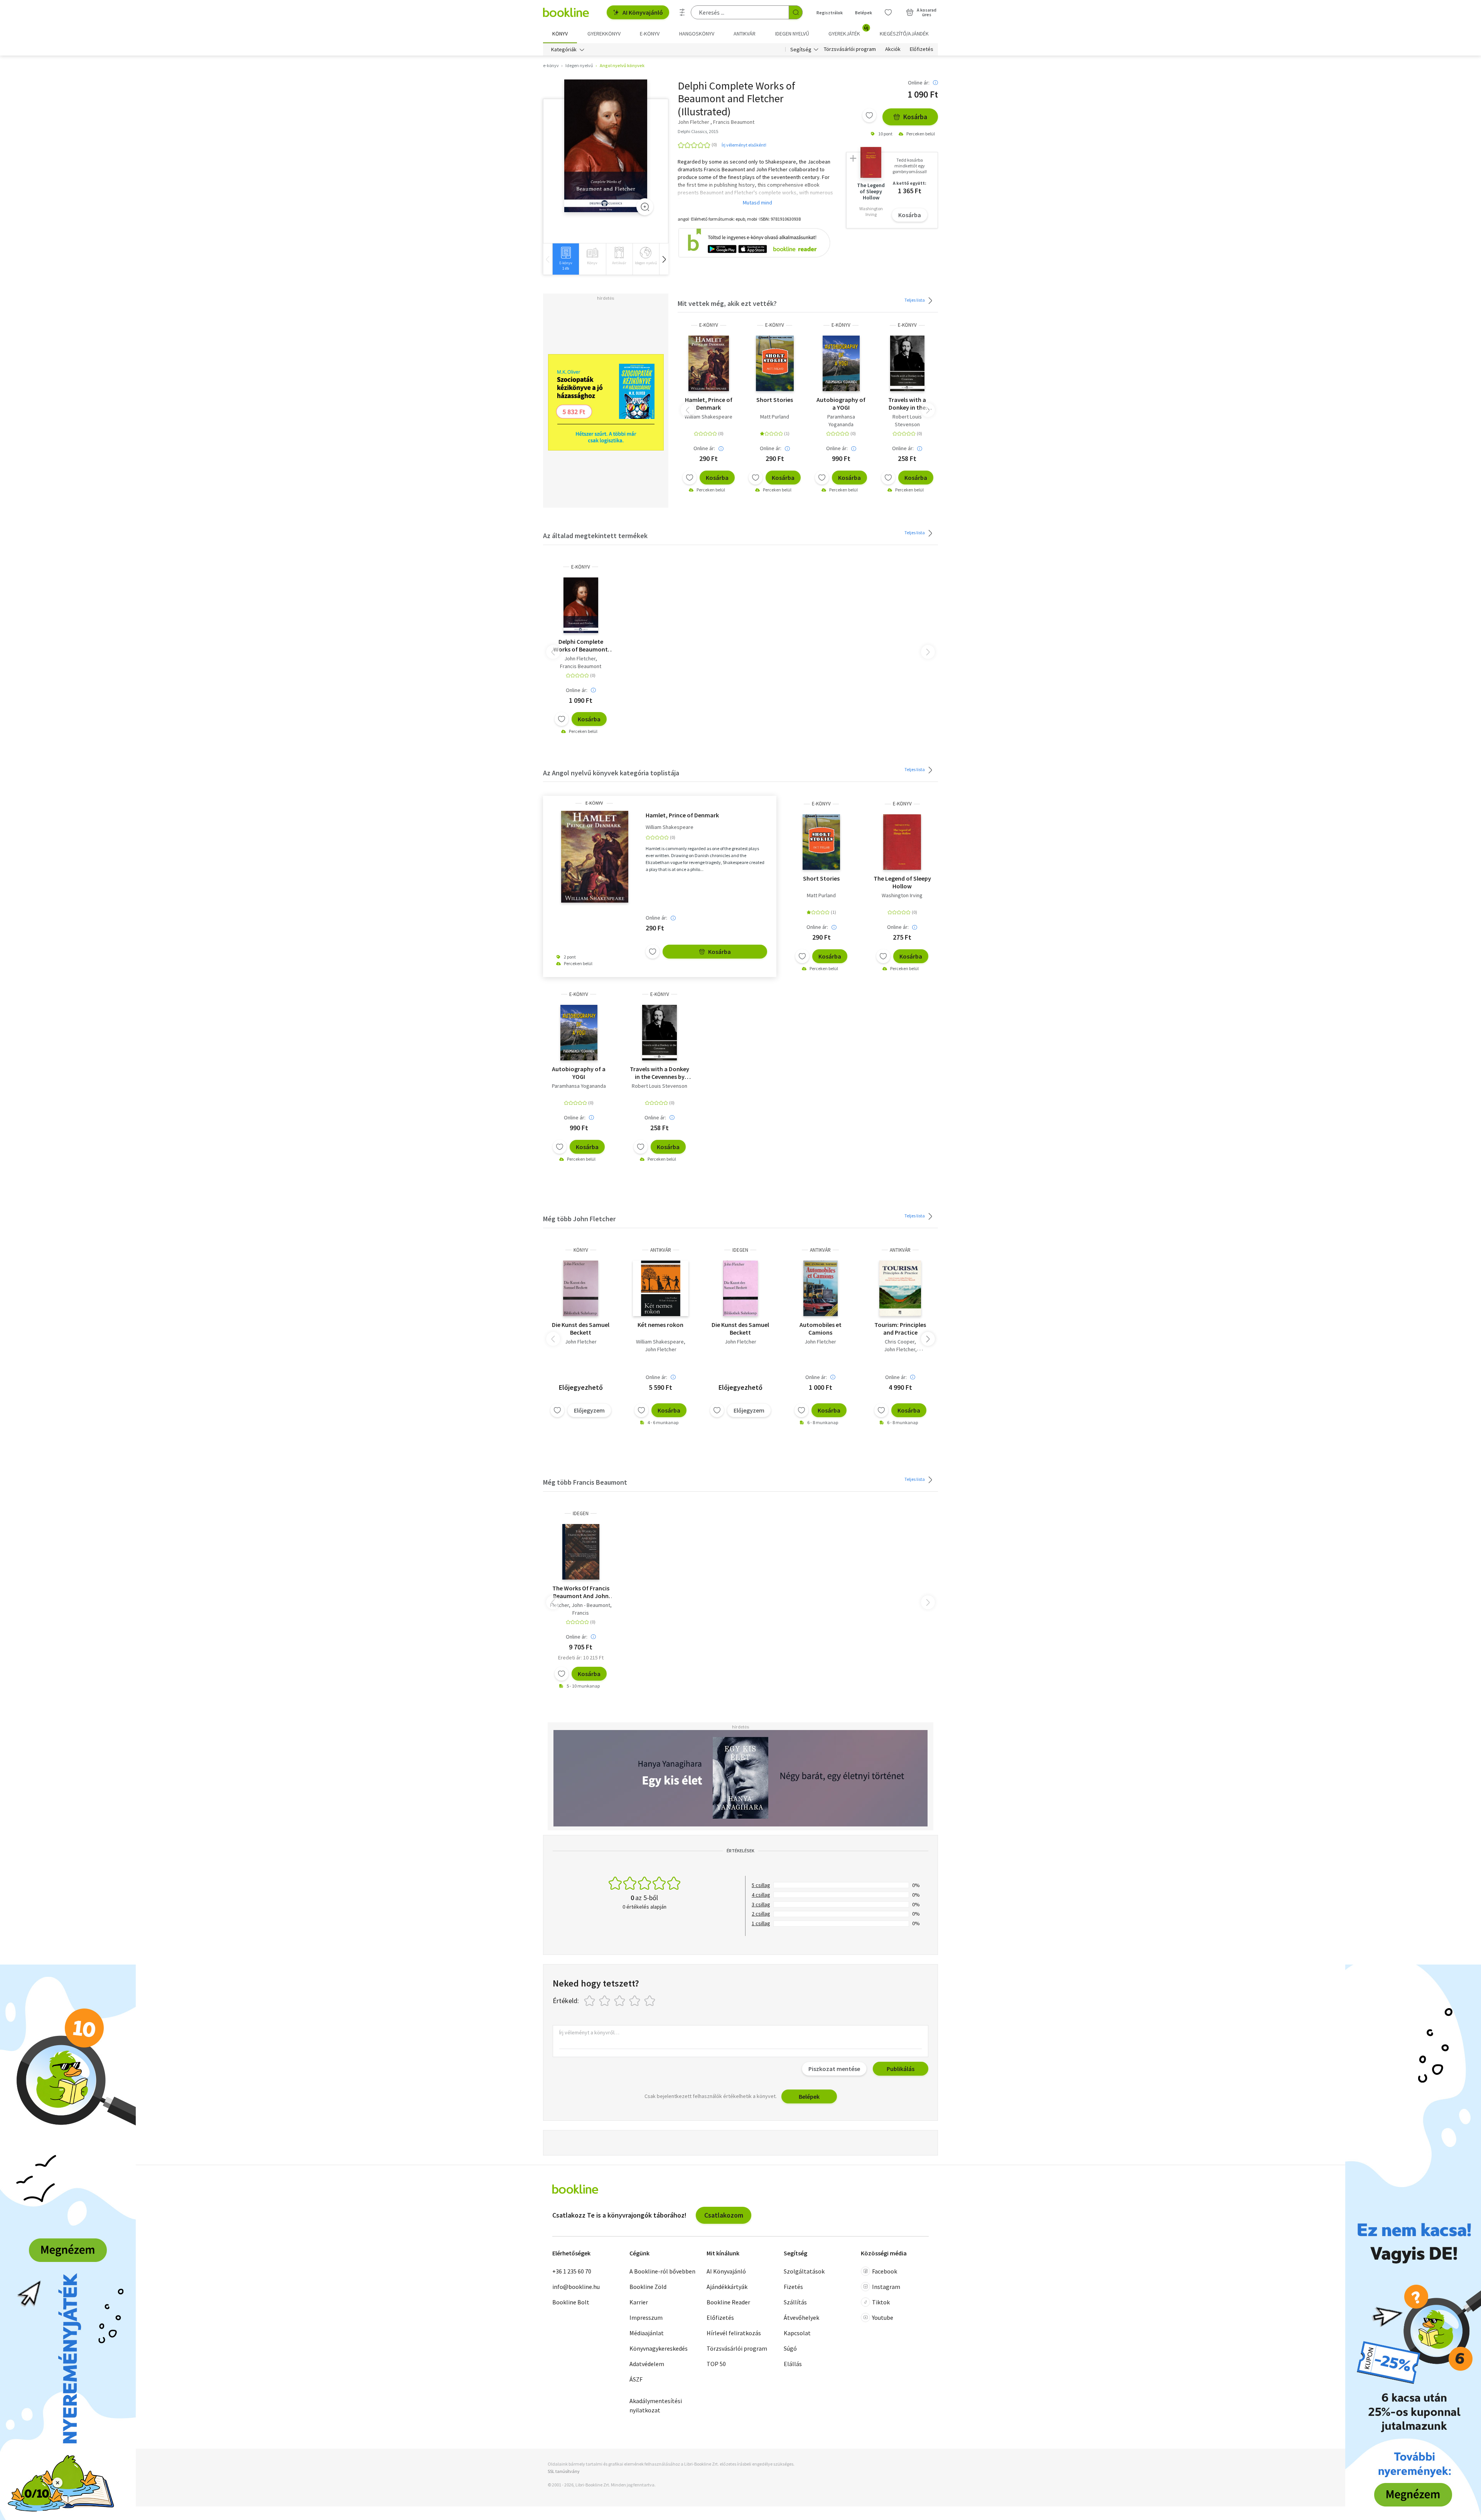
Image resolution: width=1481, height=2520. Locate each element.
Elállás (793, 2364)
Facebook (885, 2271)
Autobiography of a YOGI (841, 403)
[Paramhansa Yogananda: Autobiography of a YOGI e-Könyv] (841, 363)
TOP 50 (716, 2364)
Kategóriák (564, 49)
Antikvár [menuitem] (745, 34)
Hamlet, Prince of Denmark (709, 403)
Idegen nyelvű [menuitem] (792, 34)
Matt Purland (775, 417)
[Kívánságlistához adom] (869, 115)
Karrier (639, 2302)
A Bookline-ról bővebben (662, 2271)
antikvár (661, 1250)
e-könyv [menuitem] (650, 34)
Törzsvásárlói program (850, 49)
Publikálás (901, 2069)
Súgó (790, 2348)
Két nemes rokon (660, 1325)
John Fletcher (580, 658)
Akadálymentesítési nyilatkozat (656, 2405)
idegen (740, 1250)
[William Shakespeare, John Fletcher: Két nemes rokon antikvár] (661, 1288)
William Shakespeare (708, 417)
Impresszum (646, 2317)
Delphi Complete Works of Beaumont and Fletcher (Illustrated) (581, 645)
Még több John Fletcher (579, 1219)
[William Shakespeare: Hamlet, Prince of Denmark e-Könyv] (709, 363)
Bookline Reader (728, 2302)
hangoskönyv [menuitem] (697, 34)
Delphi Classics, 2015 (698, 131)
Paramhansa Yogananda (841, 420)
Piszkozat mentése (834, 2069)
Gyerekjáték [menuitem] (848, 31)
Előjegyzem (589, 1410)
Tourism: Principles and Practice (900, 1328)
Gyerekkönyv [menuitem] (604, 34)
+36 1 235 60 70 (572, 2271)
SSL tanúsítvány (564, 2471)
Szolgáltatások (804, 2271)
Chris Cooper (900, 1342)
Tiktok (881, 2302)
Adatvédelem (647, 2364)
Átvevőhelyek (801, 2317)
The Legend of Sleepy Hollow (902, 882)
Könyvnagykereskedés (659, 2348)
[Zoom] (645, 207)
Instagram (886, 2287)
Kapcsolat (797, 2333)
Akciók (893, 49)
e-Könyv (709, 325)
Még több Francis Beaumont (585, 1482)
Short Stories (775, 400)
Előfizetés (922, 49)
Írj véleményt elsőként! (744, 145)
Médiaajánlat (647, 2333)
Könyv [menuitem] (560, 34)
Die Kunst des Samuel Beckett (581, 1328)
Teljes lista (915, 300)
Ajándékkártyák (727, 2287)
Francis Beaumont (581, 666)
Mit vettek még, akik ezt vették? (727, 303)
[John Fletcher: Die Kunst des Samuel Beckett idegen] (741, 1288)
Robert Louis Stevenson (907, 420)
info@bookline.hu (576, 2287)
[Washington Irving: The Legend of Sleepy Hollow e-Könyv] (902, 842)
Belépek (864, 13)
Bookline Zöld (648, 2287)
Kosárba (915, 117)
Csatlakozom (724, 2215)
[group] (566, 259)
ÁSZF (636, 2379)
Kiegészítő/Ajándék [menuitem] (904, 34)
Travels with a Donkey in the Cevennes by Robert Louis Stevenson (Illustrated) (907, 403)
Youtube (883, 2317)
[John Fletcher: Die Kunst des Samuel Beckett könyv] (581, 1288)
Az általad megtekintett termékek (595, 536)
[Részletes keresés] (682, 12)
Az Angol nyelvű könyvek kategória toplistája (611, 773)
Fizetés (793, 2287)
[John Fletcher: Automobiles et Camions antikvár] (821, 1288)
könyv (581, 1250)
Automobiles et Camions (821, 1328)
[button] (664, 259)
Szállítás (795, 2302)
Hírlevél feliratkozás (734, 2333)
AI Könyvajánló (643, 12)
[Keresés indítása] (796, 12)
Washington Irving (902, 895)
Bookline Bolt (571, 2302)
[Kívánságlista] (888, 12)
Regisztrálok (830, 13)
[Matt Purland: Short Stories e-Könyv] (775, 363)
